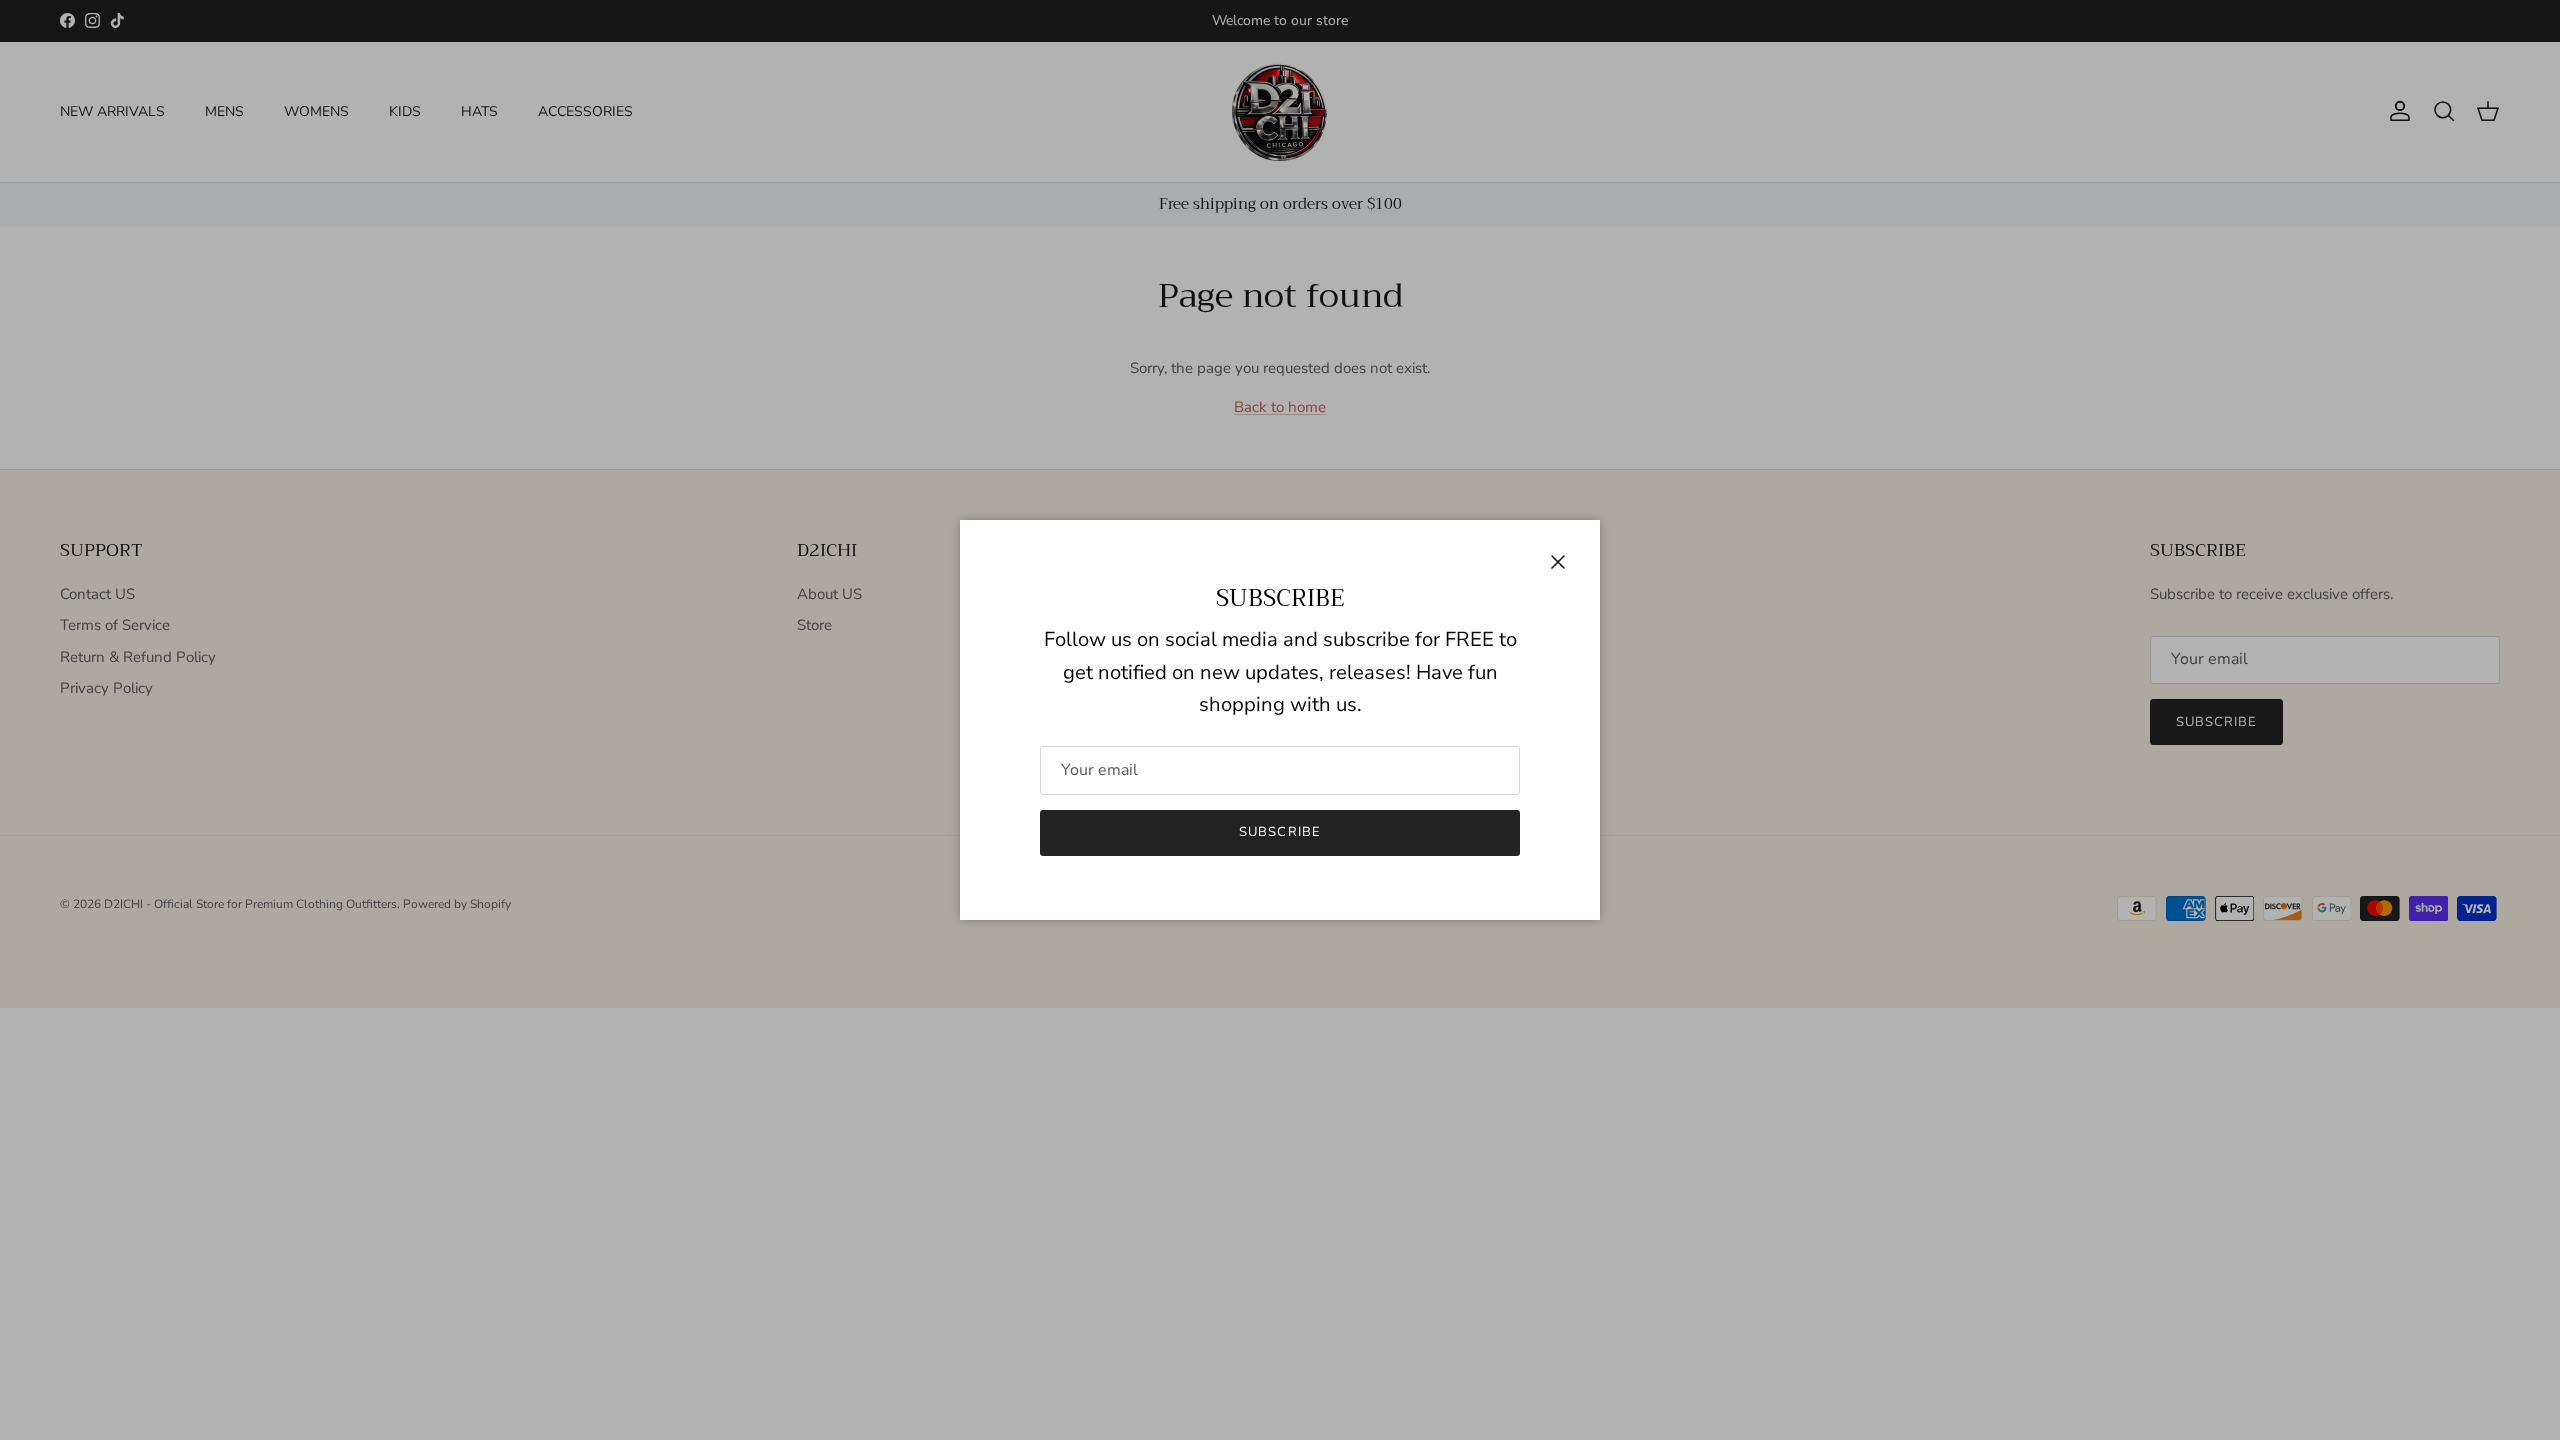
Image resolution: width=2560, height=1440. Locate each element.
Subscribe (1279, 832)
